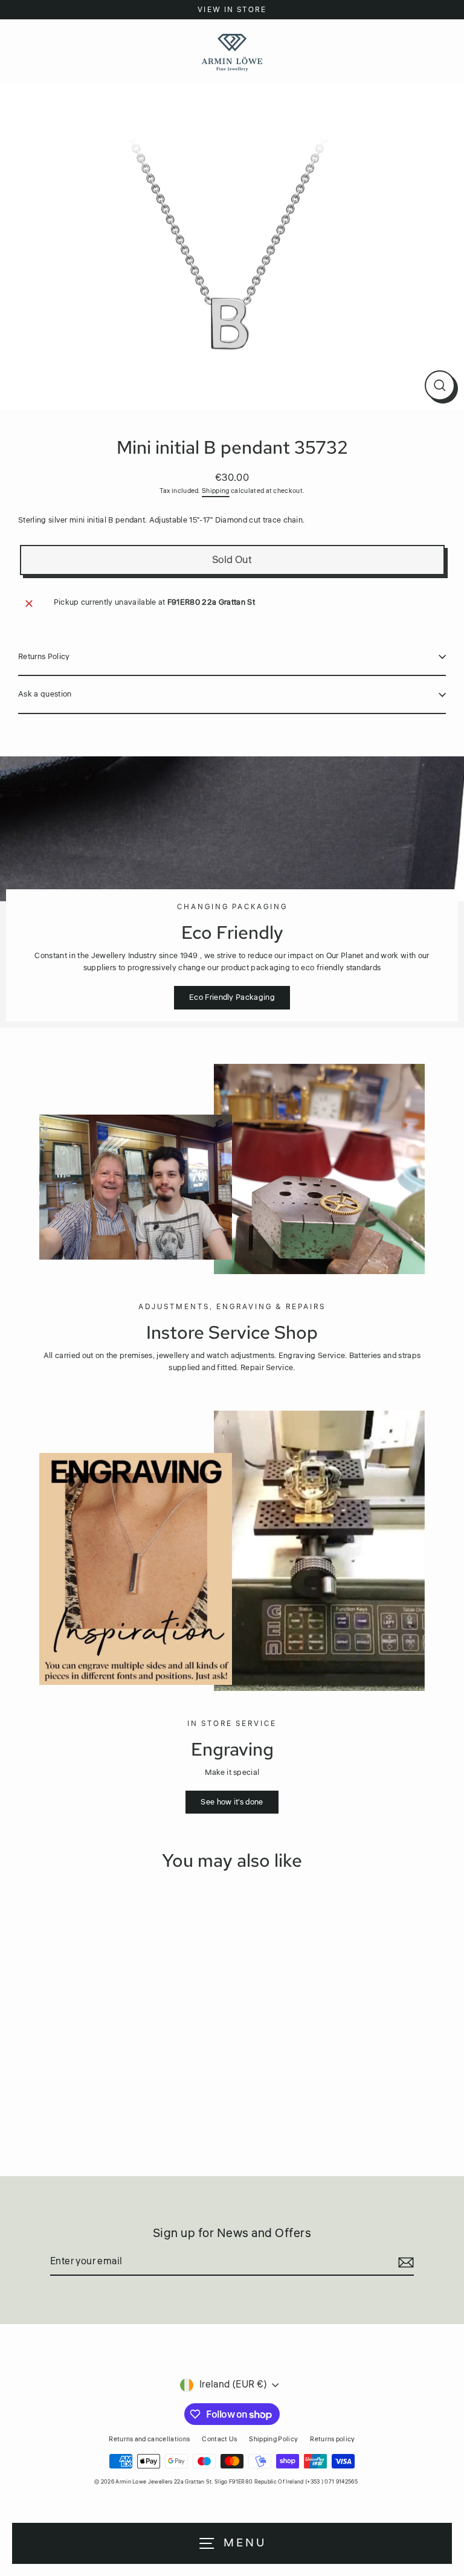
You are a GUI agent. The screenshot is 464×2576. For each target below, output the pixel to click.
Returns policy (332, 2439)
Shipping (216, 491)
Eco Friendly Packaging (232, 997)
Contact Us (219, 2439)
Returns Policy (44, 657)
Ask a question (45, 694)
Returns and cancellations (149, 2439)
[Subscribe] (404, 2262)
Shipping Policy (273, 2439)
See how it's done (232, 1802)
